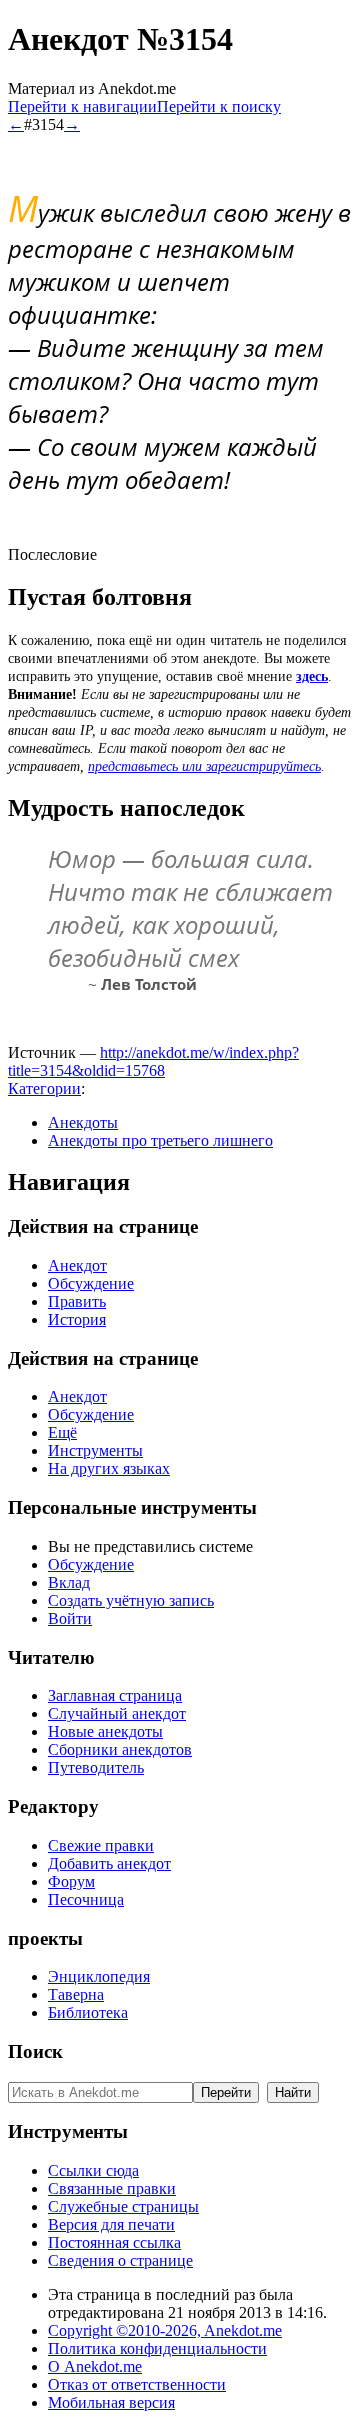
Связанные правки (112, 2188)
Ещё (62, 1432)
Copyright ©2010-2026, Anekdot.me (165, 2330)
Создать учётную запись (131, 1600)
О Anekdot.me (95, 2366)
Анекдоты (83, 1122)
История (77, 1319)
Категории (44, 1088)
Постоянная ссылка (114, 2242)
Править (77, 1301)
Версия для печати (111, 2224)
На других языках (109, 1468)
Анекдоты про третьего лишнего (160, 1140)
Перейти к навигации (82, 106)
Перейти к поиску (219, 106)
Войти (70, 1618)
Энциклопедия (99, 1976)
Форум (71, 1881)
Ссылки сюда (93, 2170)
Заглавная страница (115, 1695)
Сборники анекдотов (120, 1749)
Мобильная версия (111, 2402)
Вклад (69, 1582)
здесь (312, 676)
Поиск (35, 2051)
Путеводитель (96, 1767)
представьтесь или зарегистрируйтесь (204, 766)
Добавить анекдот (109, 1863)
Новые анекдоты (105, 1731)
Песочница (86, 1899)
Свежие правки (101, 1845)
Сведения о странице (120, 2260)
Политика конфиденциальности (157, 2348)
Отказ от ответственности (137, 2384)
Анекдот (77, 1265)
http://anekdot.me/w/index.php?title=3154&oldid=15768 (153, 1061)
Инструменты (95, 1450)
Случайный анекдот (117, 1713)
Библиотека (88, 2012)
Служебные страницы (123, 2206)
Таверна (76, 1994)
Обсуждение (91, 1283)
